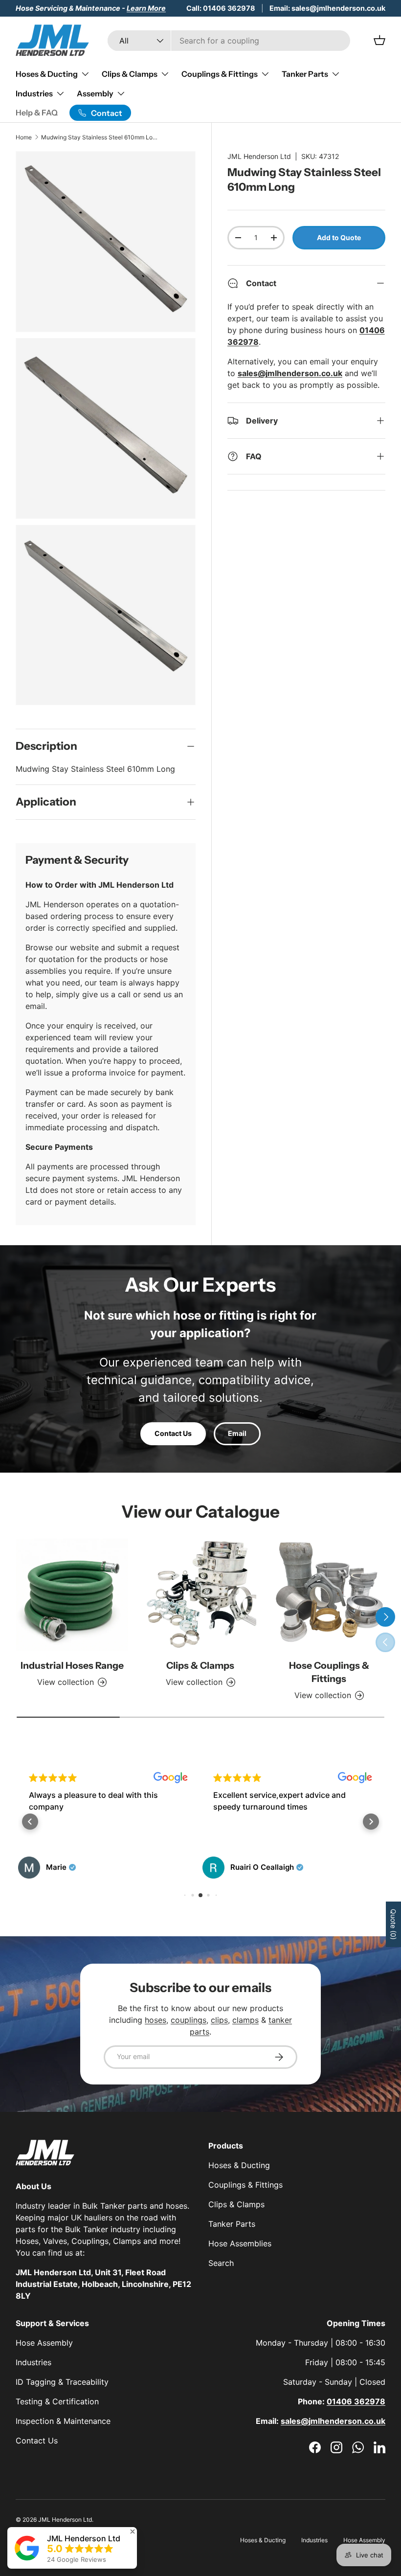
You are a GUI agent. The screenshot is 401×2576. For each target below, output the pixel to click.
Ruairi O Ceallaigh (262, 1867)
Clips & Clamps (200, 1665)
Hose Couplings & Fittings (329, 1672)
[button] (30, 1822)
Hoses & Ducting (239, 2165)
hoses (156, 2020)
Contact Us (173, 1433)
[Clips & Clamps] (201, 1595)
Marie (56, 1867)
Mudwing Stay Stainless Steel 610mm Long (100, 137)
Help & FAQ (37, 112)
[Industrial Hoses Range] (72, 1595)
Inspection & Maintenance (63, 2421)
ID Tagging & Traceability (62, 2382)
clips (219, 2020)
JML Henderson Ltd (259, 156)
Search (221, 2263)
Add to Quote (339, 237)
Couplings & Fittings (245, 2185)
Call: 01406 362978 (221, 8)
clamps (245, 2020)
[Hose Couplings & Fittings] (329, 1595)
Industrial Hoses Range (72, 1665)
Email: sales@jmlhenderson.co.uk (327, 8)
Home (24, 137)
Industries (33, 2362)
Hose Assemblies (240, 2243)
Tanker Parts (232, 2224)
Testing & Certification (57, 2401)
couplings (189, 2020)
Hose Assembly (44, 2343)
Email (237, 1433)
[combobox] (229, 41)
